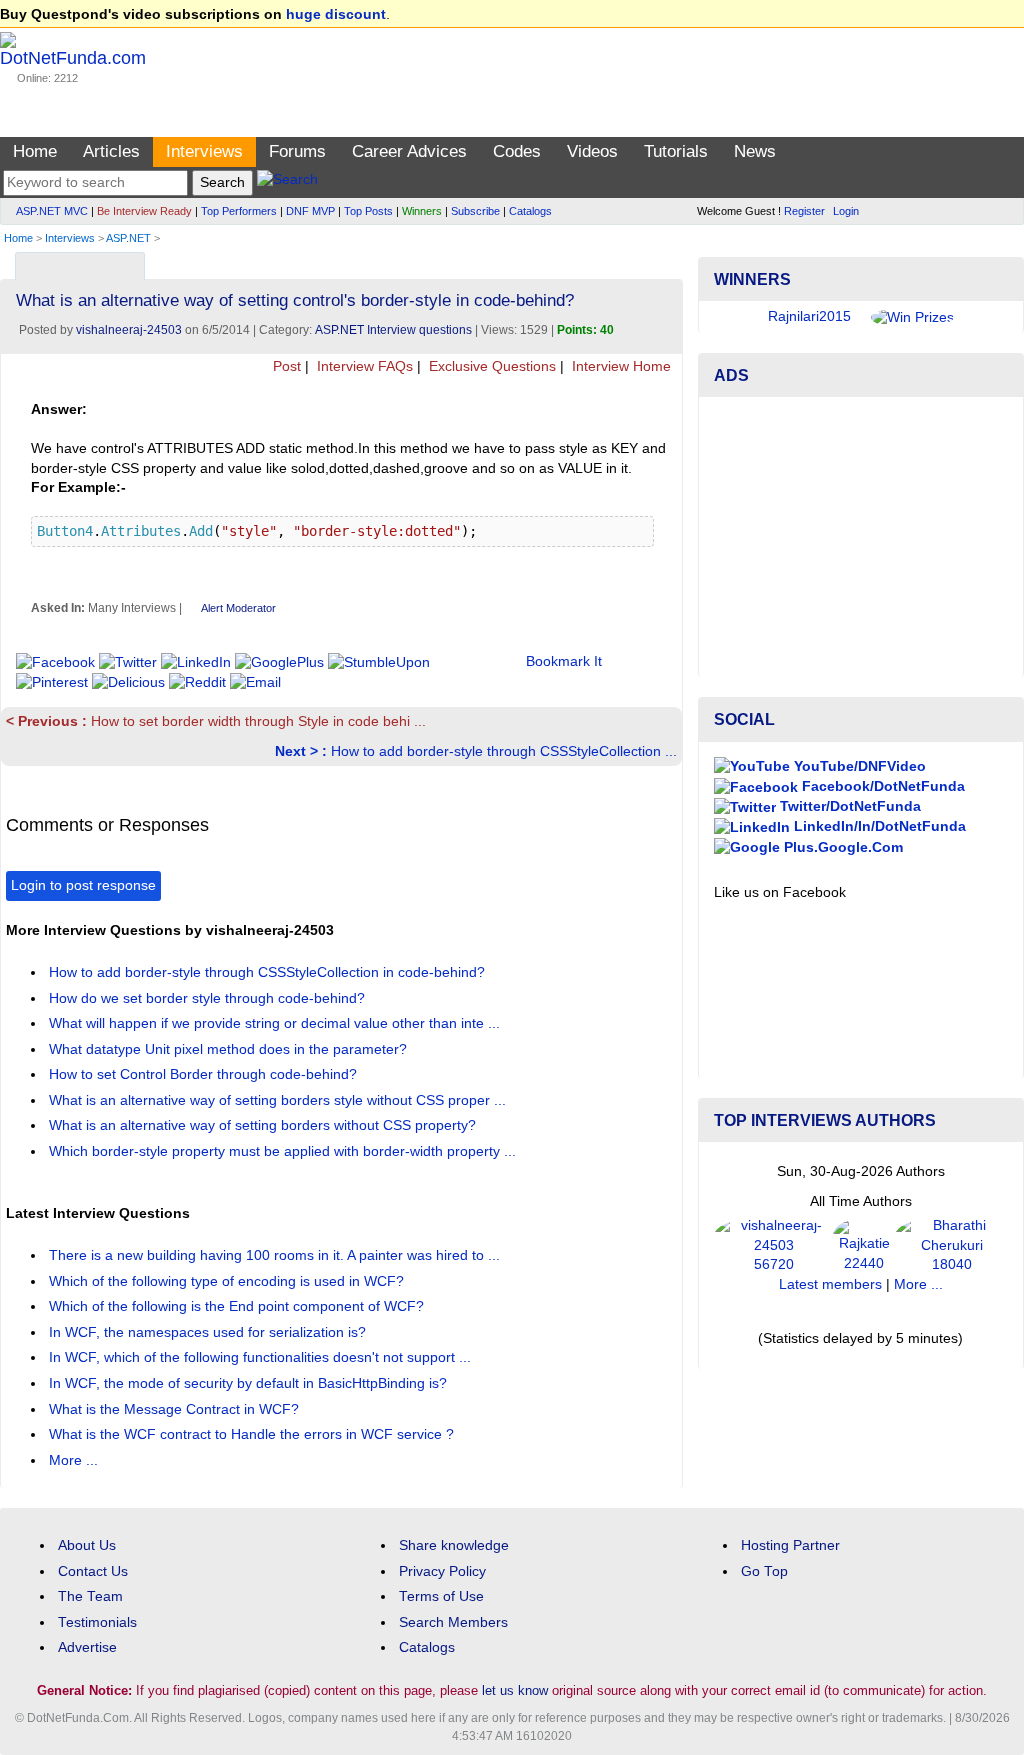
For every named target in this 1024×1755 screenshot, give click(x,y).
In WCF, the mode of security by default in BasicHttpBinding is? (250, 1383)
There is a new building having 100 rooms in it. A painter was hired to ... (276, 1255)
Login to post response (83, 885)
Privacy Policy (442, 1571)
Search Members (453, 1622)
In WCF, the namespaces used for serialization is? (209, 1332)
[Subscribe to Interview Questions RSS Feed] (664, 261)
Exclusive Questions (490, 366)
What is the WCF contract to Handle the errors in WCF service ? (253, 1434)
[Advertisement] (861, 537)
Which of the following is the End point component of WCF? (238, 1306)
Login (846, 211)
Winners (422, 211)
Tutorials (676, 151)
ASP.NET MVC (52, 211)
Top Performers (239, 211)
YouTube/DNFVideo (858, 766)
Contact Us (93, 1571)
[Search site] (287, 182)
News (755, 151)
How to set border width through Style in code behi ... (216, 721)
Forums (297, 151)
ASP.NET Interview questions (393, 330)
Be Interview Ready (144, 211)
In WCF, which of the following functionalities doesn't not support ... (262, 1357)
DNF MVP (310, 211)
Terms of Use (441, 1596)
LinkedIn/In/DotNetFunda (878, 826)
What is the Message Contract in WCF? (176, 1409)
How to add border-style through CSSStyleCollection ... (476, 751)
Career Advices (409, 151)
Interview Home (619, 366)
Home (35, 151)
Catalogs (530, 211)
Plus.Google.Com (841, 847)
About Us (87, 1545)
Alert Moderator (238, 608)
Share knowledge (454, 1545)
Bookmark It (564, 661)
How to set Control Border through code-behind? (205, 1074)
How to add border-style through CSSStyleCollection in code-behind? (269, 972)
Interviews (204, 151)
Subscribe (475, 211)
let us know (515, 1690)
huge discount (336, 14)
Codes (517, 151)
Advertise (87, 1647)
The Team (90, 1596)
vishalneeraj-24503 (129, 330)
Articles (111, 151)
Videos (592, 151)
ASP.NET (128, 238)
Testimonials (97, 1622)
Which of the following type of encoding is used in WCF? (228, 1281)
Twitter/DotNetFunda (848, 806)
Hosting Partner (790, 1545)
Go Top (764, 1571)
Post (285, 366)
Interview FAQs (363, 366)
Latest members (830, 1284)
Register (804, 211)
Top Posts (368, 211)
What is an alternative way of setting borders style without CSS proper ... (279, 1100)
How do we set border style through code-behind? (209, 998)
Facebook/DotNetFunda (881, 786)
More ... (73, 1460)
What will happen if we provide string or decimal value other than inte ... (276, 1023)
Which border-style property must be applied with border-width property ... (284, 1151)
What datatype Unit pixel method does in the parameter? (230, 1049)
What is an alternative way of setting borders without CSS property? (264, 1125)
